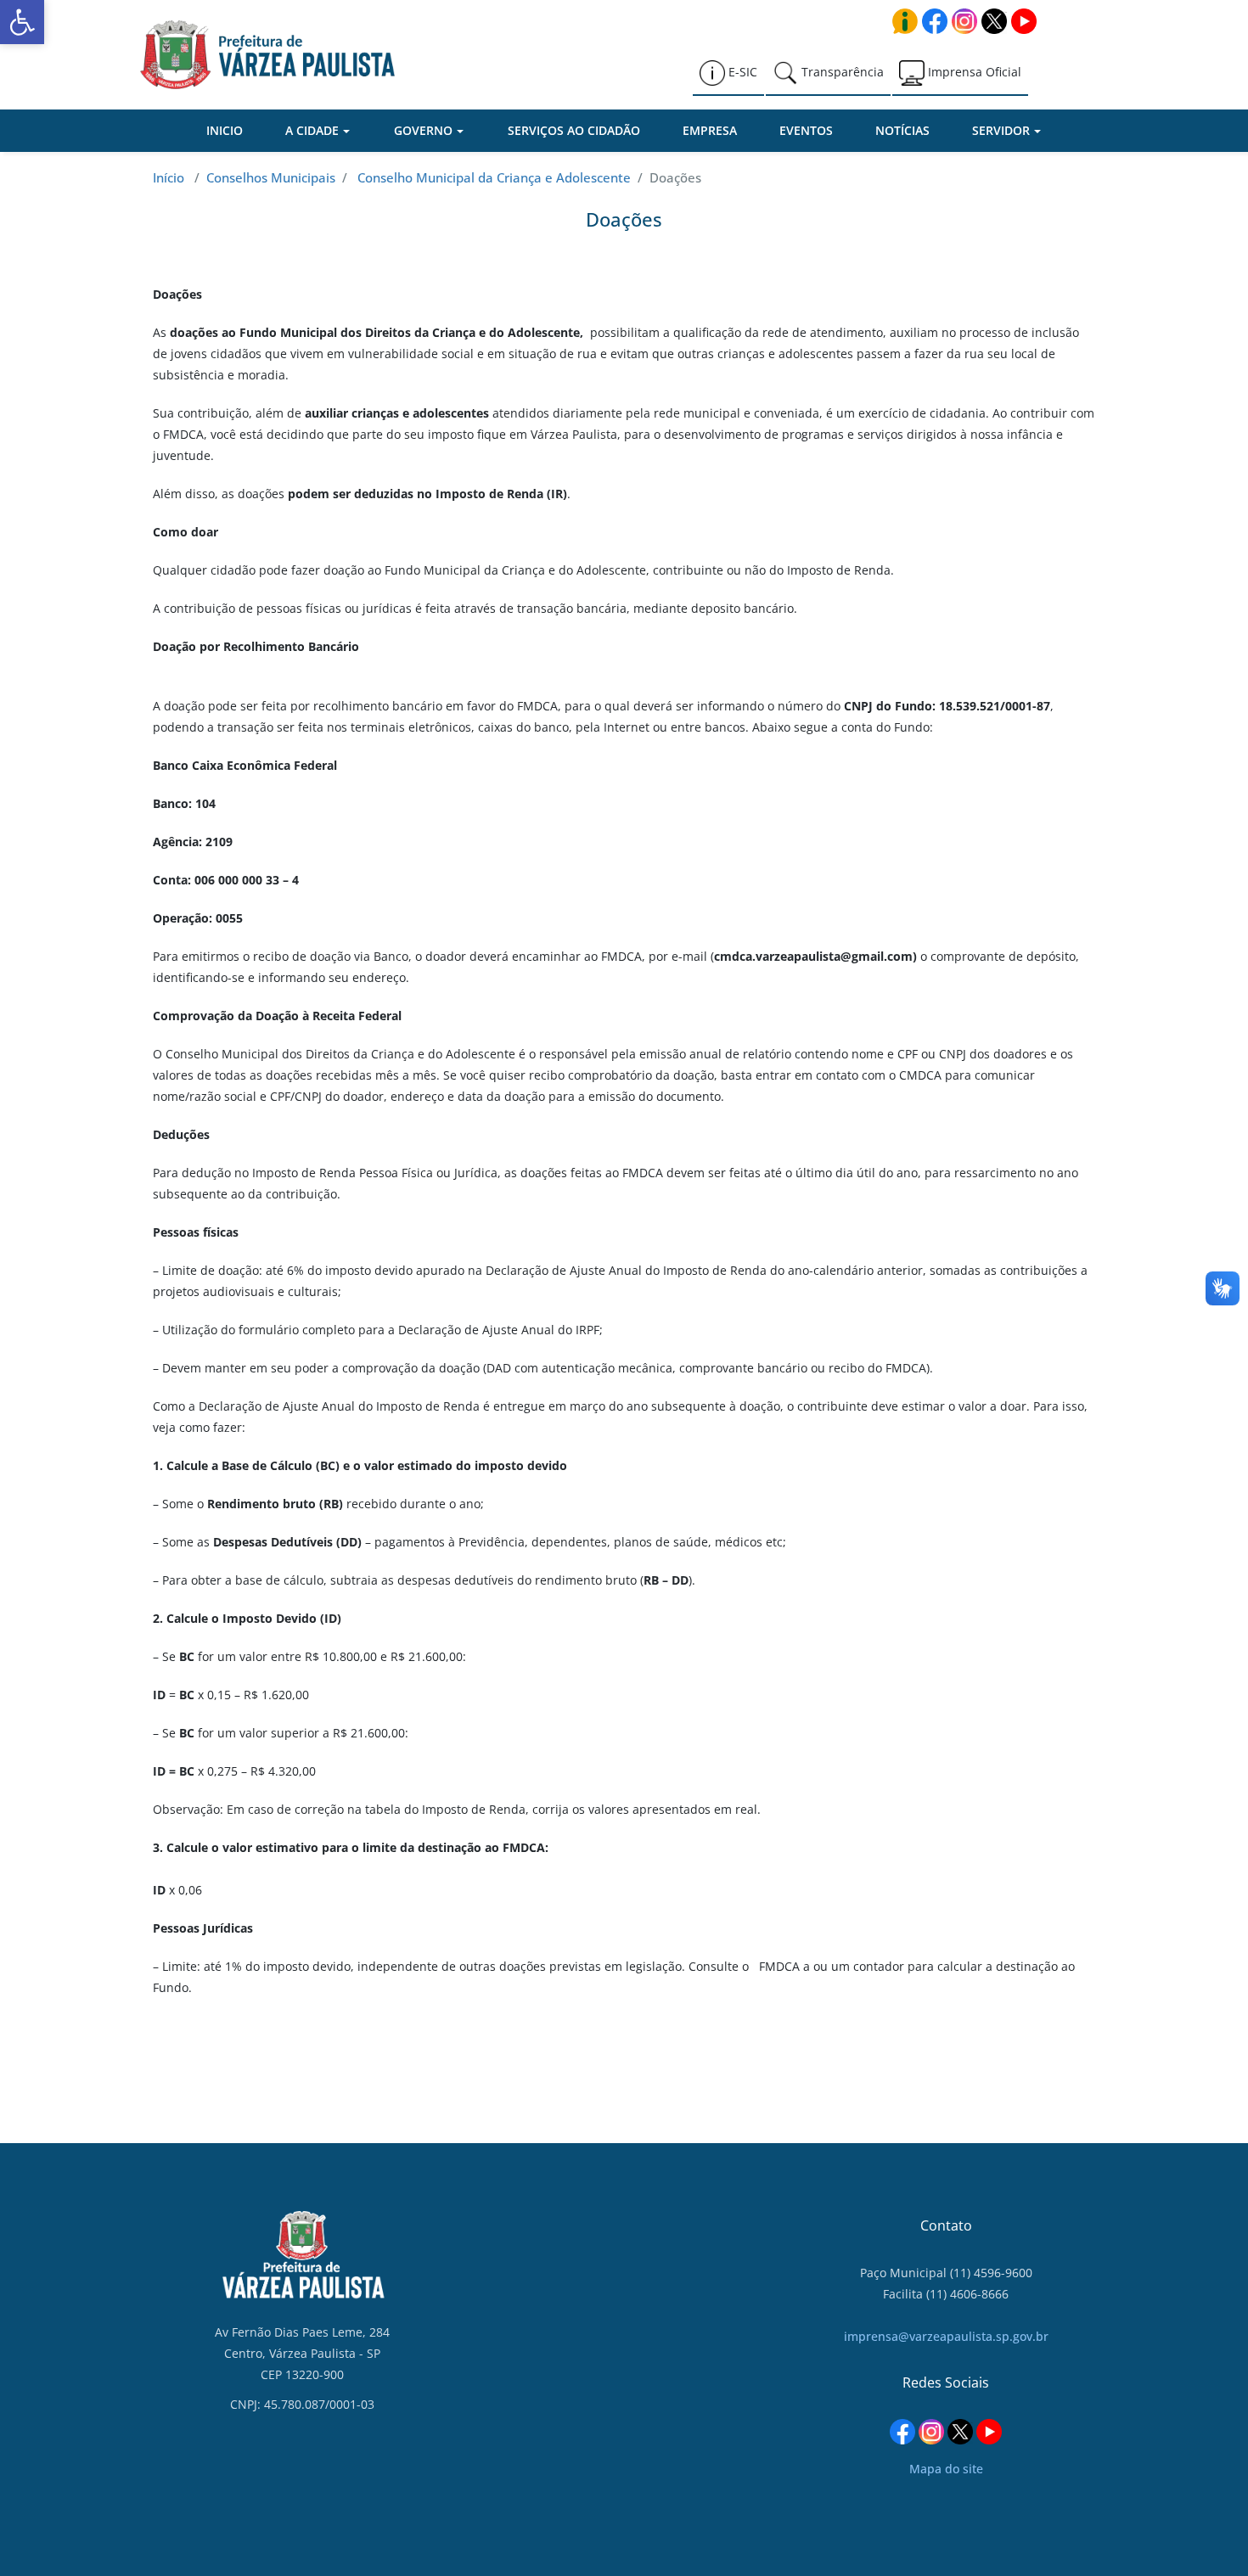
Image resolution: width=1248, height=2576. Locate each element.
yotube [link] (1024, 21)
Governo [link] (423, 130)
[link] (22, 22)
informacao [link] (905, 21)
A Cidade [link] (312, 130)
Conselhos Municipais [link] (271, 177)
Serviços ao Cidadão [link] (574, 130)
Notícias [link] (902, 130)
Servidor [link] (1001, 130)
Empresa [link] (710, 130)
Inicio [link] (225, 130)
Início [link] (169, 177)
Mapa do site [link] (946, 2469)
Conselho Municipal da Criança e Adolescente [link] (494, 177)
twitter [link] (994, 21)
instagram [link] (964, 21)
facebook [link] (935, 21)
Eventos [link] (806, 130)
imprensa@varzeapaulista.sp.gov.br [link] (946, 2336)
